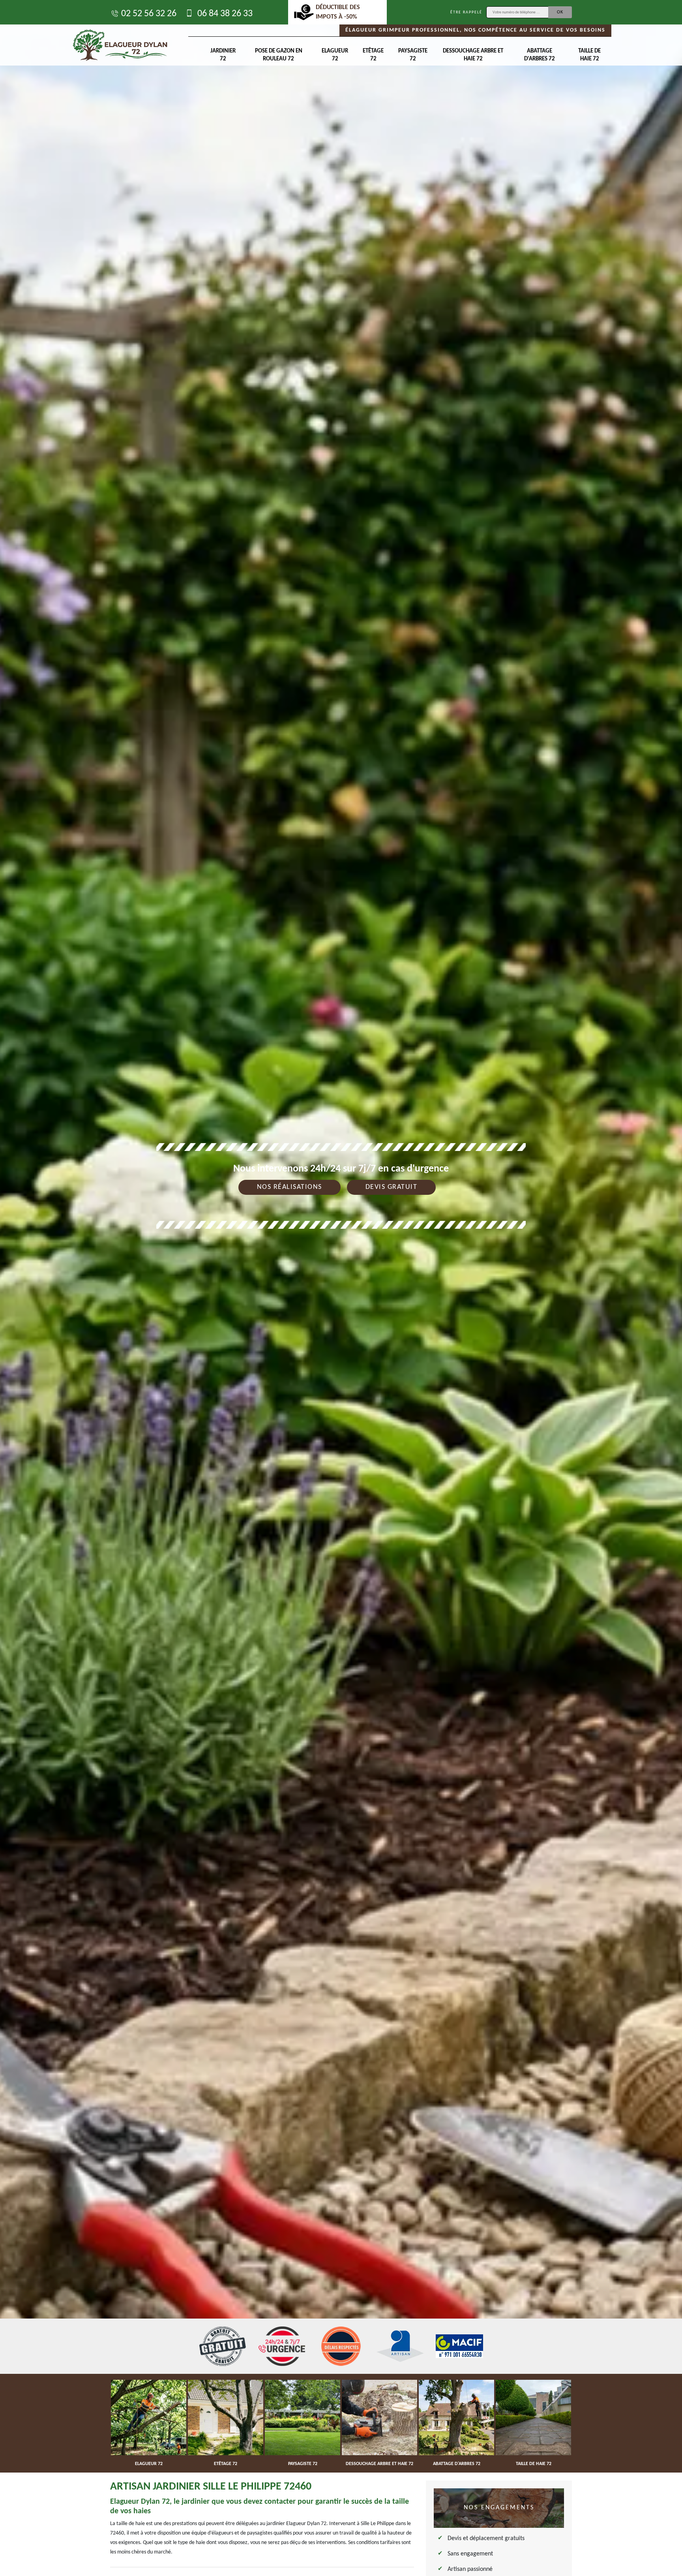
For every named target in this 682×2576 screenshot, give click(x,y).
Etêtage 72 (373, 55)
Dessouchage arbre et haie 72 (473, 55)
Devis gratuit (392, 1187)
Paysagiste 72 (413, 55)
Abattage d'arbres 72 (540, 55)
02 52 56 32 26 (149, 14)
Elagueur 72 (335, 55)
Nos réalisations (289, 1187)
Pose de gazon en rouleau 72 (279, 55)
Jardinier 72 (223, 55)
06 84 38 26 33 (224, 14)
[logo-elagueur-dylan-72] (120, 45)
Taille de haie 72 (589, 55)
